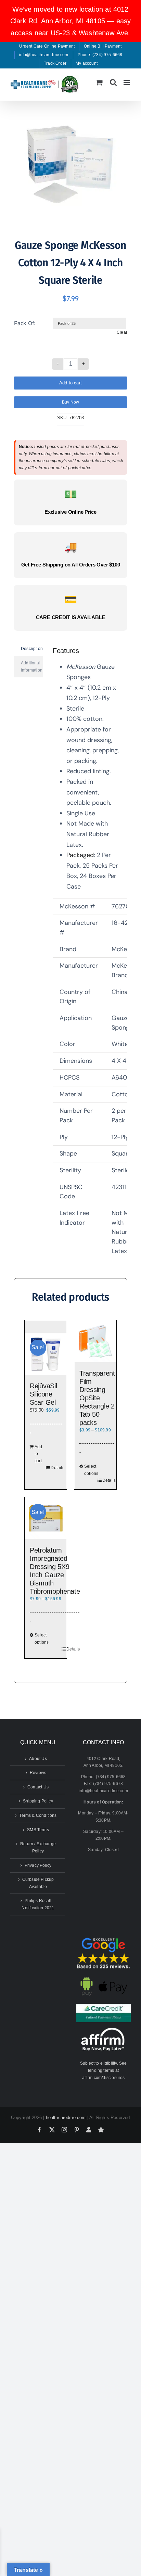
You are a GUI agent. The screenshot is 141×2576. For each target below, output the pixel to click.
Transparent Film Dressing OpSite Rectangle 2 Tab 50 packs (97, 1398)
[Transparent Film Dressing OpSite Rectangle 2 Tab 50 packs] (95, 1341)
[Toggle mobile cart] (99, 82)
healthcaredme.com (66, 2118)
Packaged (80, 855)
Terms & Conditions (38, 1815)
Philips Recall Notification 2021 (38, 1904)
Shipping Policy (38, 1801)
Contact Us (38, 1787)
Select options (91, 1470)
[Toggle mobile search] (113, 82)
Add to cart (70, 383)
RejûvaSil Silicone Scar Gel (43, 1394)
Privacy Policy (38, 1865)
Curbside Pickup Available (38, 1883)
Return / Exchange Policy (38, 1847)
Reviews (38, 1773)
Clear (122, 332)
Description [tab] (32, 649)
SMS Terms (38, 1830)
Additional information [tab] (32, 667)
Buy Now (70, 402)
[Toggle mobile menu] (127, 82)
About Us (38, 1759)
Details (56, 1468)
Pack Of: (25, 323)
